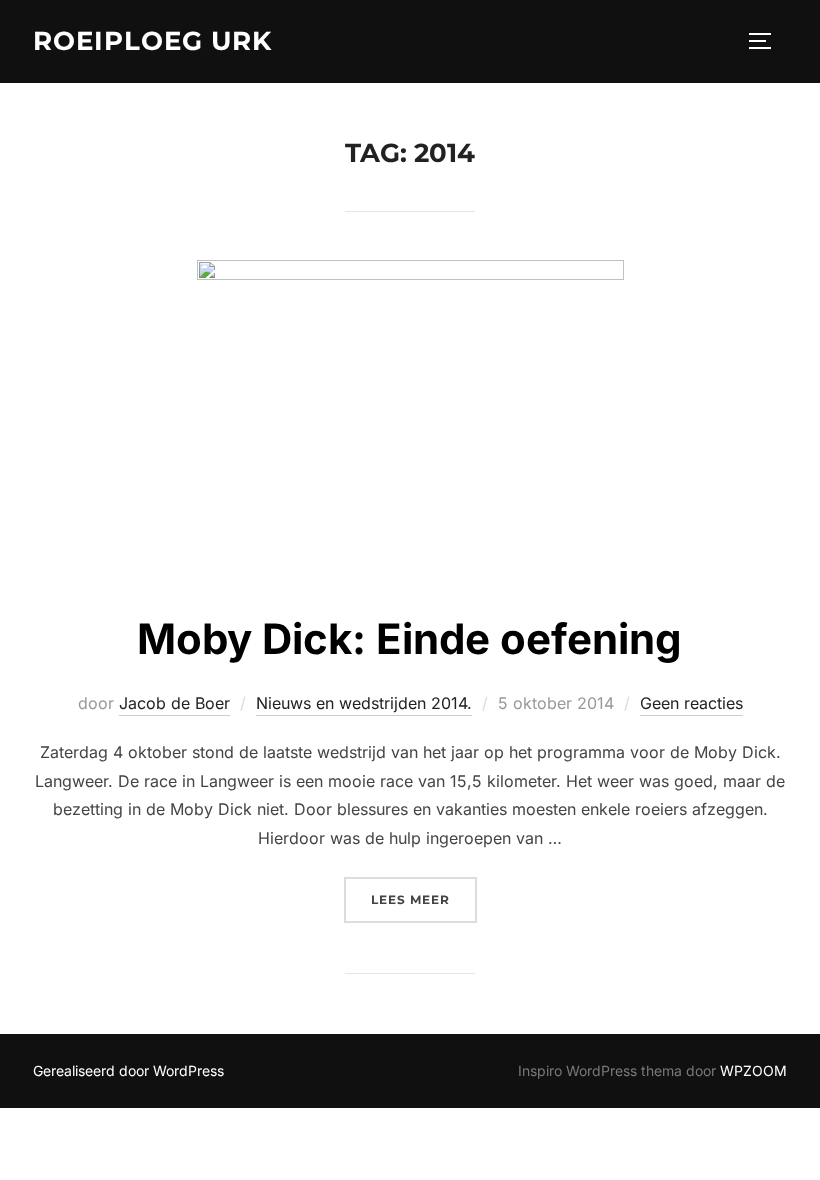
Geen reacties (691, 703)
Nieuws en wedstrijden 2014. (364, 703)
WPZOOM (753, 1070)
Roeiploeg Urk (152, 41)
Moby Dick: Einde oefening (409, 638)
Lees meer (424, 899)
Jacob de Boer (174, 703)
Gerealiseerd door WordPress (128, 1070)
